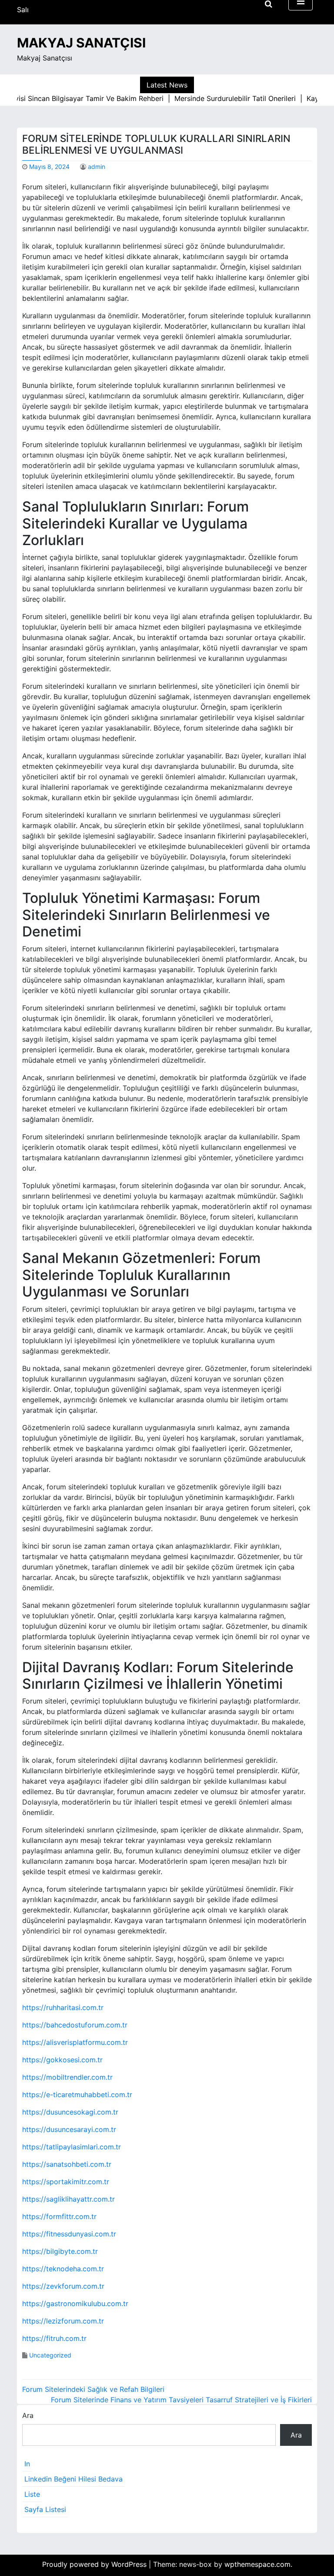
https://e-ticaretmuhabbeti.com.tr (77, 2094)
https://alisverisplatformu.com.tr (75, 2042)
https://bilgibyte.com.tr (60, 2251)
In (27, 2464)
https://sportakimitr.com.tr (66, 2182)
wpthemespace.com (257, 2564)
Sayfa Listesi (45, 2509)
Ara (28, 2415)
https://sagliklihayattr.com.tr (68, 2199)
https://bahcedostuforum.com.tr (75, 2025)
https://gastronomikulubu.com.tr (75, 2303)
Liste (32, 2494)
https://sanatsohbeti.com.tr (67, 2164)
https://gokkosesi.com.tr (62, 2060)
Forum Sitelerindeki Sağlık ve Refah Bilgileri (93, 2389)
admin (97, 167)
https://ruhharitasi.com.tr (63, 2007)
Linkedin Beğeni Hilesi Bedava (73, 2479)
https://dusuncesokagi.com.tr (70, 2112)
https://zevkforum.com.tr (63, 2286)
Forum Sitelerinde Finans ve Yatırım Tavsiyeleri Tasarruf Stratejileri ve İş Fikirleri (181, 2400)
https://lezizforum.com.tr (63, 2321)
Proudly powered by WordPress (95, 2564)
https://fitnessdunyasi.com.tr (69, 2234)
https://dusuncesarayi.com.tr (69, 2129)
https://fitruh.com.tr (54, 2338)
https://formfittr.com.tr (59, 2216)
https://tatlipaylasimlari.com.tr (72, 2147)
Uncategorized (50, 2355)
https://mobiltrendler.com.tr (67, 2077)
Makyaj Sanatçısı (81, 43)
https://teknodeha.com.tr (63, 2269)
